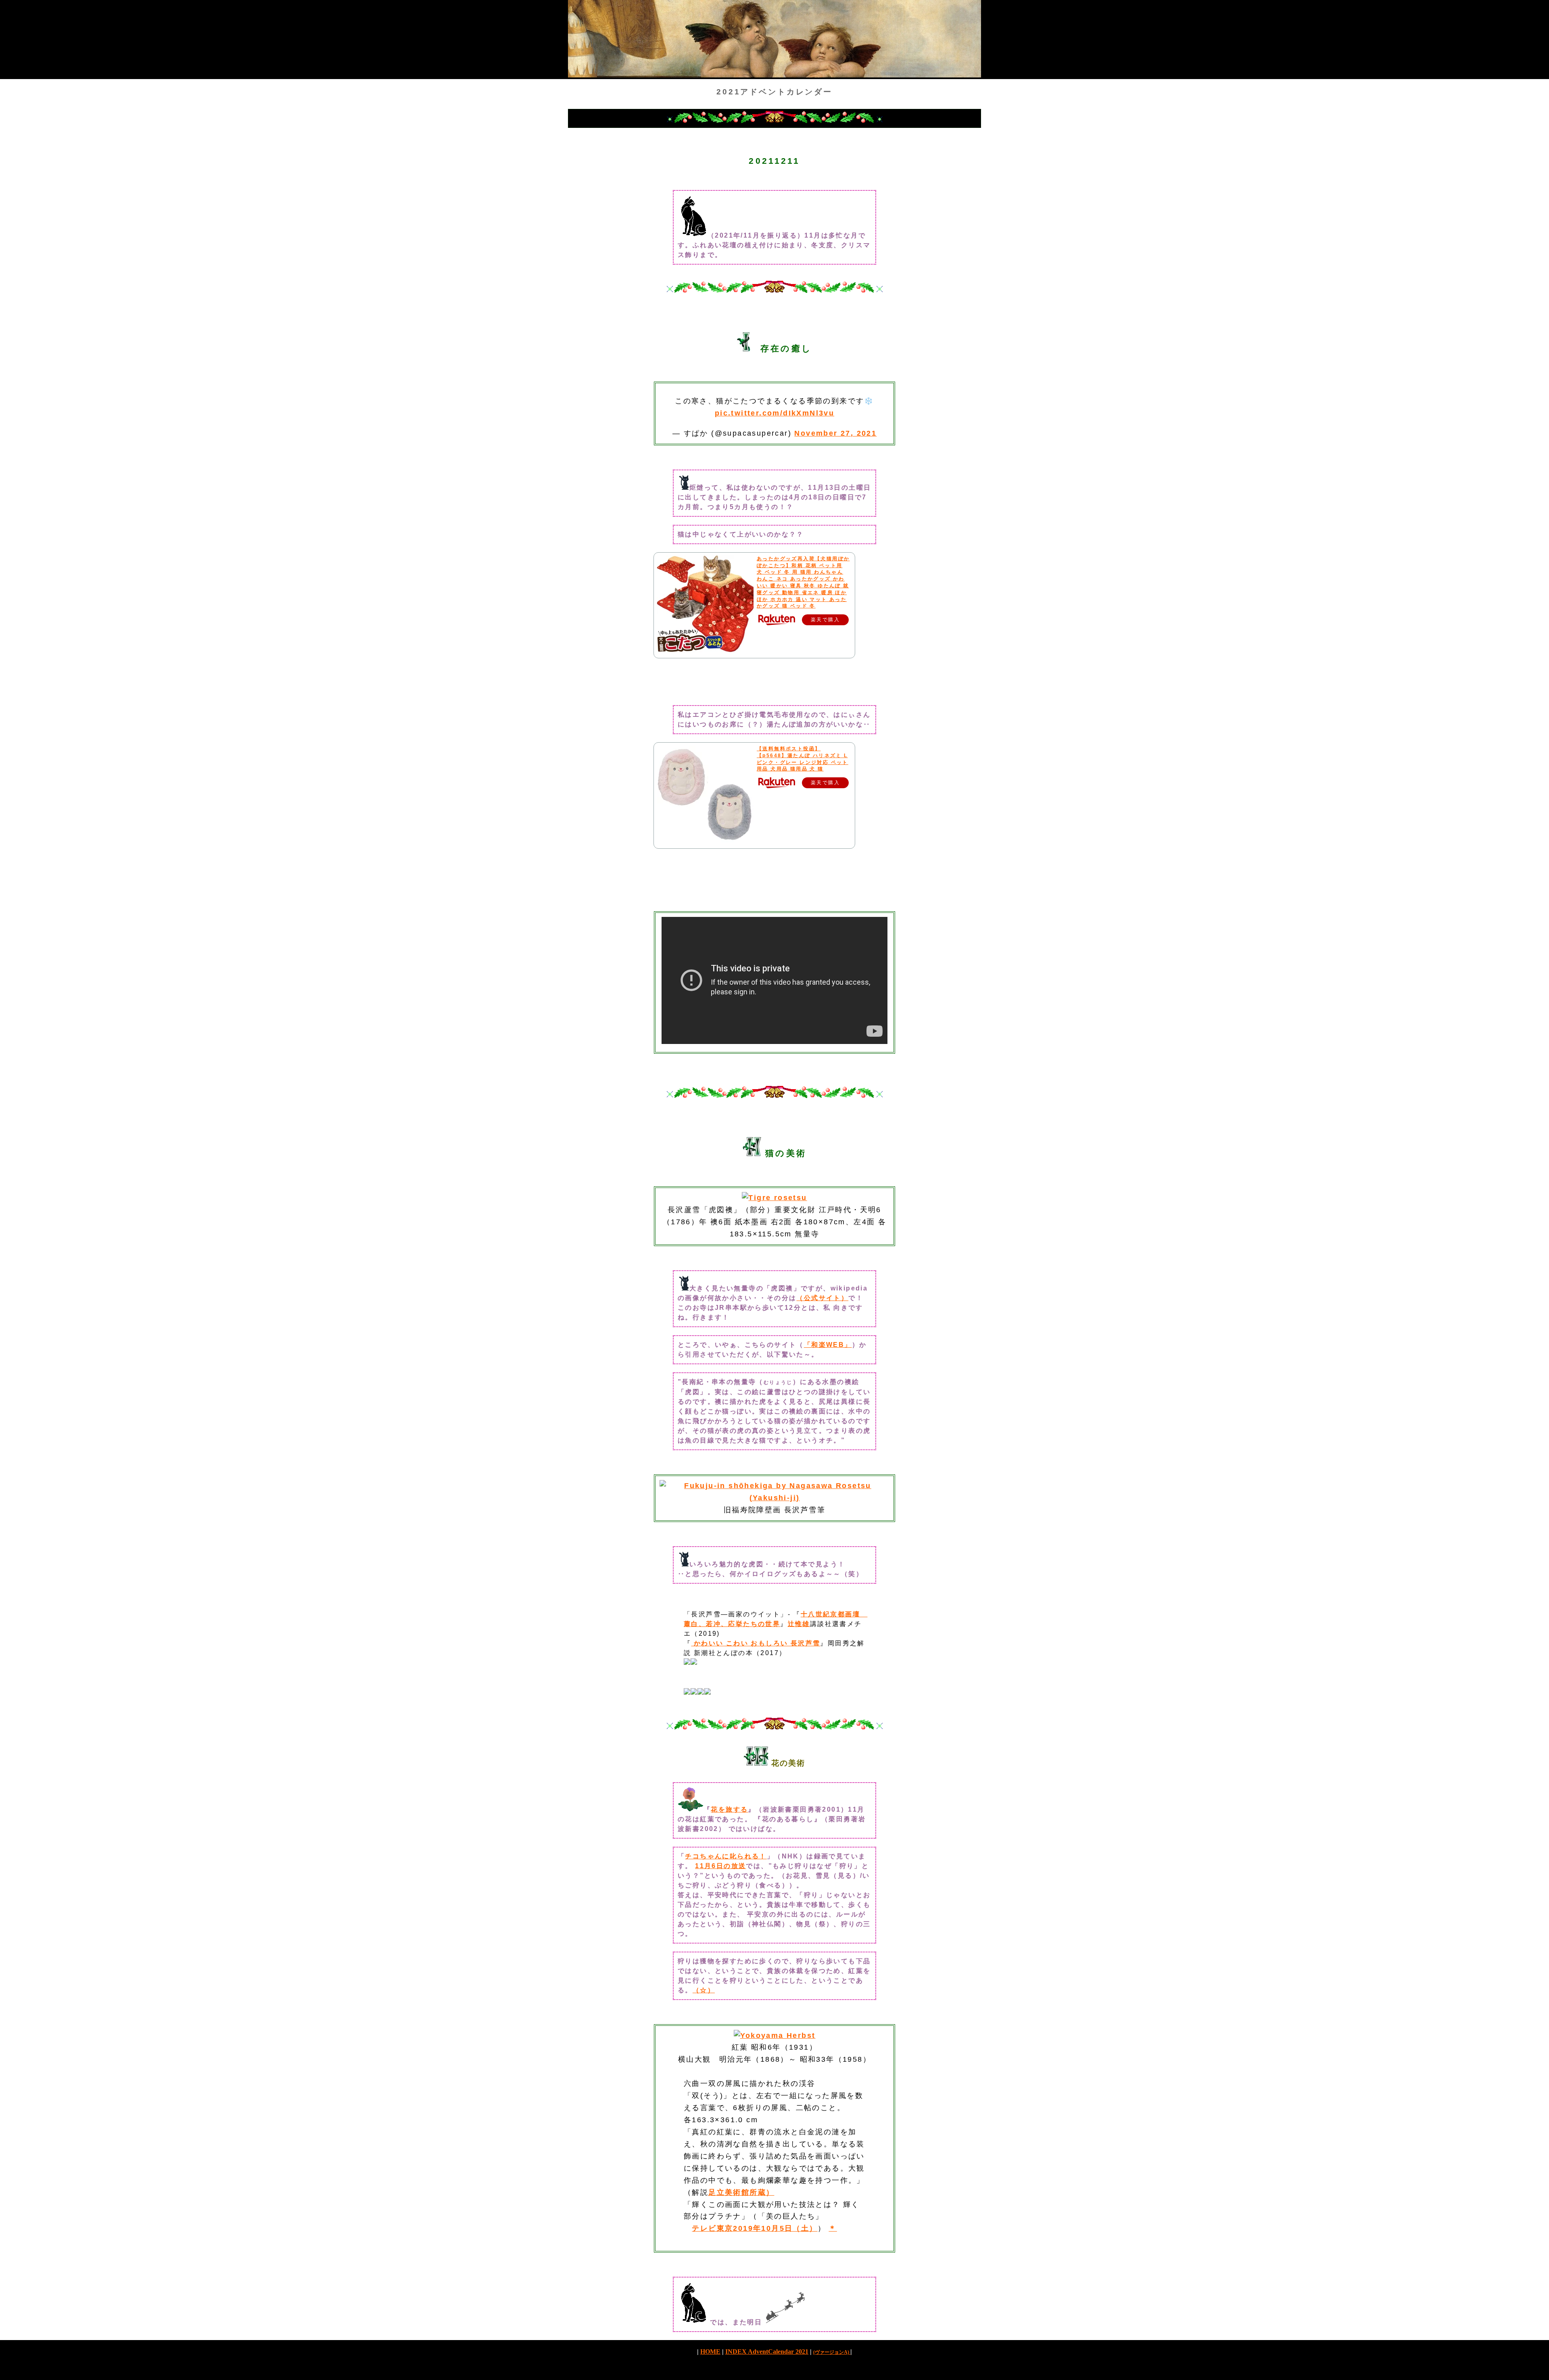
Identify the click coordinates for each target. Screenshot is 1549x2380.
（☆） (704, 1990)
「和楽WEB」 (828, 1345)
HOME (710, 2352)
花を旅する (729, 1809)
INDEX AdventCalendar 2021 (767, 2352)
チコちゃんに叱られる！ (726, 1856)
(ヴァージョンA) (832, 2352)
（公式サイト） (822, 1298)
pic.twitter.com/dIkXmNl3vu (774, 413)
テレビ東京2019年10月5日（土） (755, 2228)
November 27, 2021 (835, 433)
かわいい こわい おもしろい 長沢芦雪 (756, 1643)
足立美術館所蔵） (741, 2192)
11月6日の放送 (720, 1866)
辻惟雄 (799, 1624)
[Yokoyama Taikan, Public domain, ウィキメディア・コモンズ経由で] (775, 2036)
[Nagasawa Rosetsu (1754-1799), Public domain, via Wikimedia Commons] (774, 1498)
